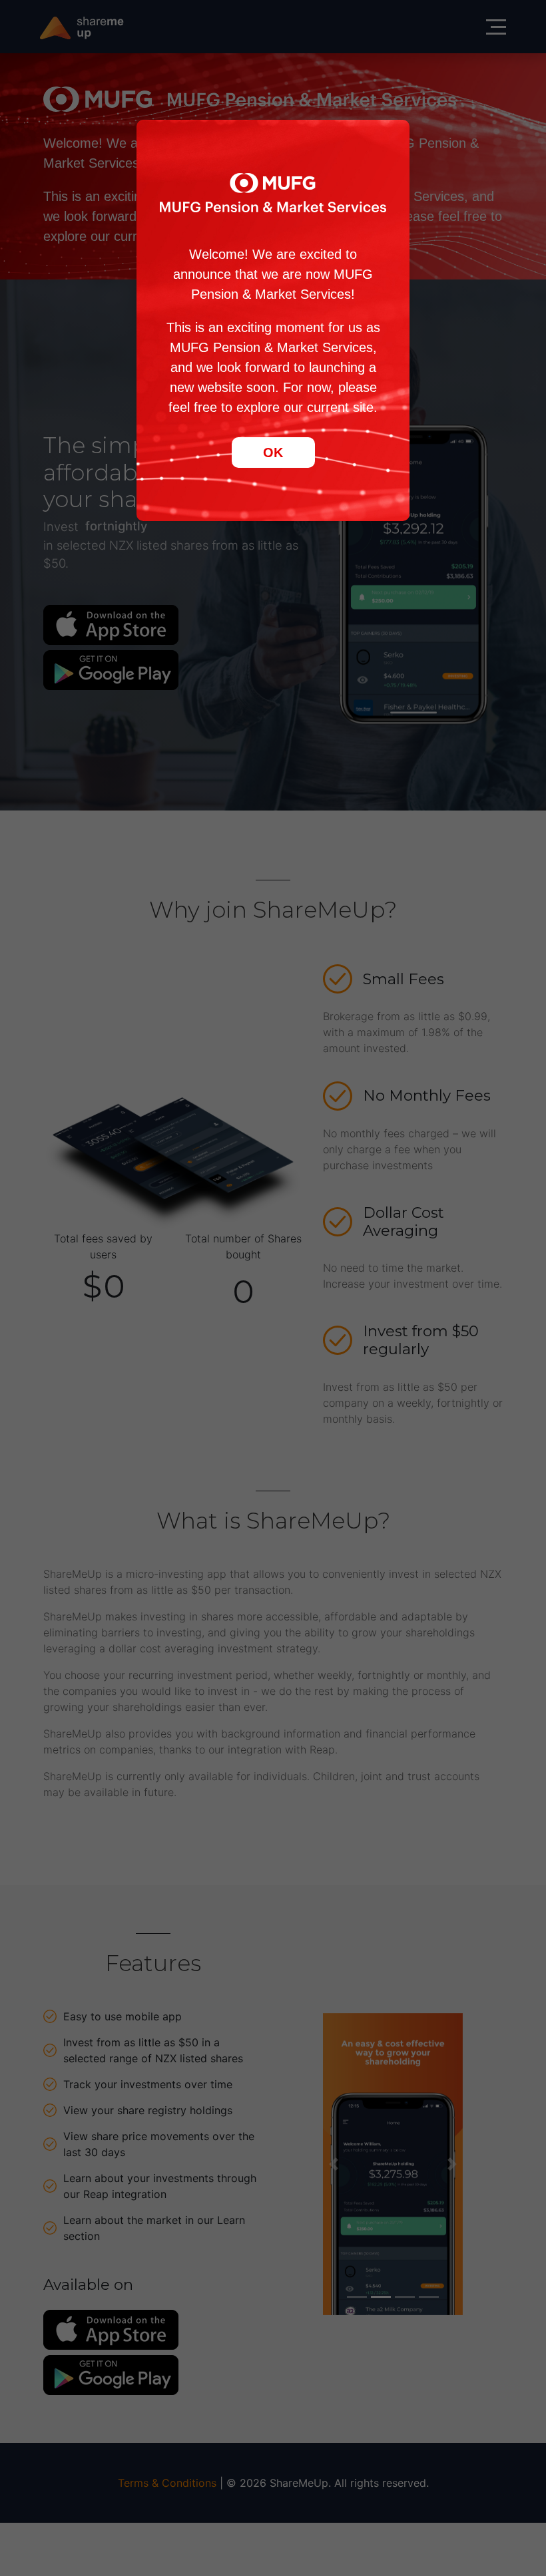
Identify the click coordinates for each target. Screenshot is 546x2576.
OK (273, 453)
